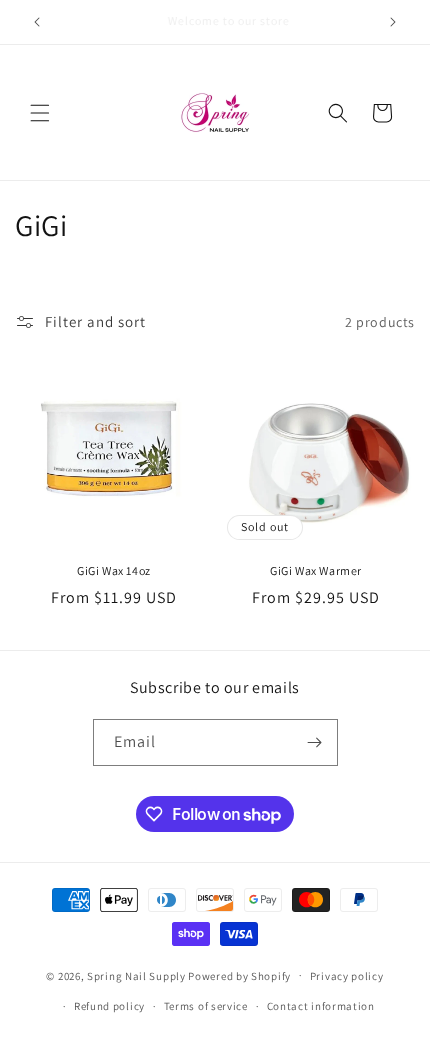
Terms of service (206, 1006)
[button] (40, 113)
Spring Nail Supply (136, 975)
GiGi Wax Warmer (316, 570)
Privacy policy (347, 976)
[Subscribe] (315, 742)
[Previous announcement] (37, 22)
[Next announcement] (393, 22)
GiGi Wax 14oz (114, 570)
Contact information (321, 1006)
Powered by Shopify (239, 975)
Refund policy (109, 1006)
